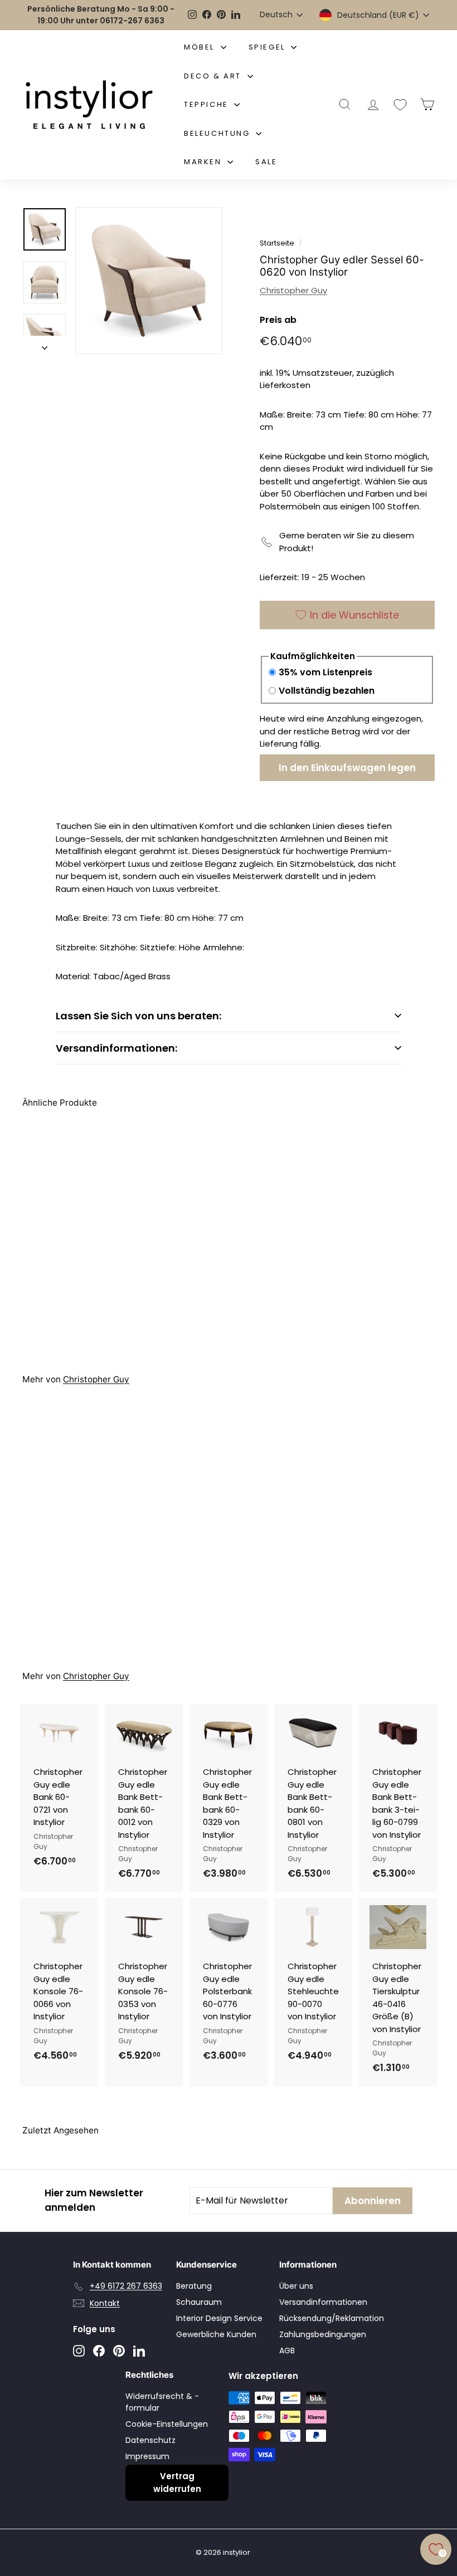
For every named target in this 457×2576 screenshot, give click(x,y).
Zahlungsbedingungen (323, 2334)
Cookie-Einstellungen (167, 2424)
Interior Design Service (219, 2318)
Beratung (194, 2286)
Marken (204, 162)
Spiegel (269, 47)
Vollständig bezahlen (327, 691)
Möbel (201, 47)
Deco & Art (214, 76)
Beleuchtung (218, 133)
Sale (266, 162)
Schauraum (199, 2302)
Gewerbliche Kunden (216, 2334)
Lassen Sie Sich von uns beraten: (138, 1016)
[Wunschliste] (400, 105)
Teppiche (208, 104)
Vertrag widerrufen (177, 2482)
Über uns (296, 2286)
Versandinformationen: (116, 1048)
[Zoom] (149, 281)
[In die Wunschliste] (91, 1758)
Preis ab (278, 320)
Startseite (277, 243)
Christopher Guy (293, 290)
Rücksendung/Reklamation (332, 2318)
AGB (287, 2351)
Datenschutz (150, 2440)
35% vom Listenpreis (325, 672)
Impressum (147, 2456)
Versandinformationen (323, 2302)
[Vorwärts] (45, 345)
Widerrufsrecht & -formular (162, 2402)
